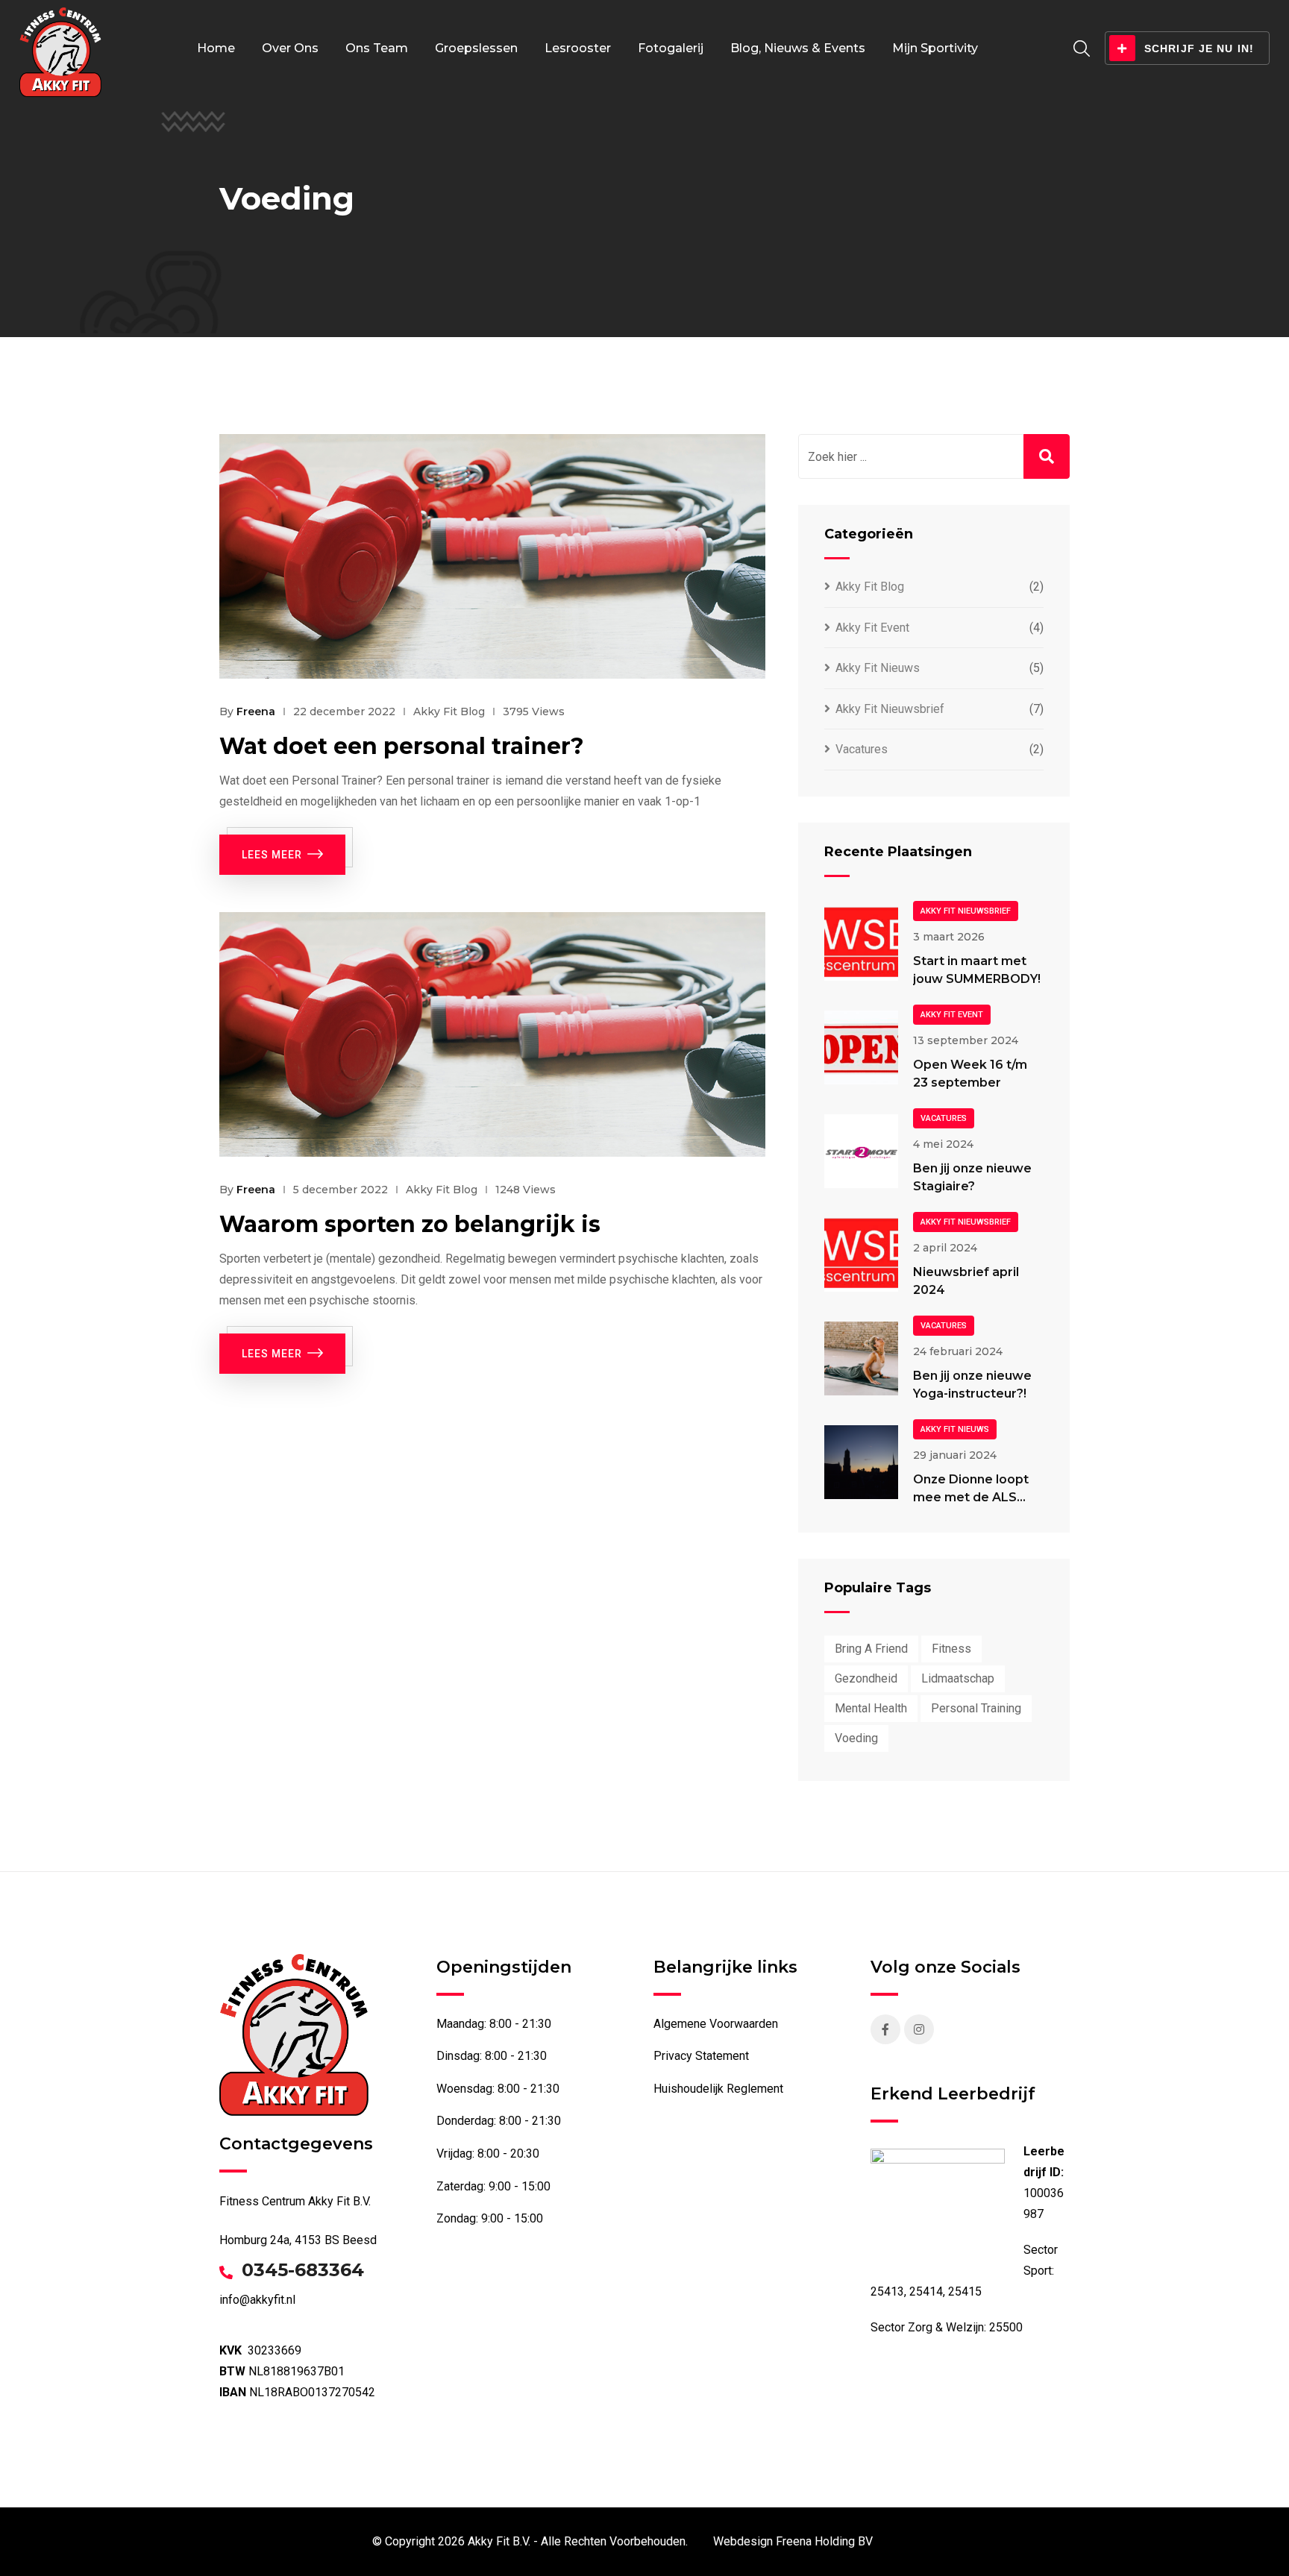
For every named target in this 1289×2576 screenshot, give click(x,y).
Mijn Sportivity (935, 48)
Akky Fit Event (872, 628)
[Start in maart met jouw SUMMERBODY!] (861, 944)
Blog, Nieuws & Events (798, 48)
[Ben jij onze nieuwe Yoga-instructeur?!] (861, 1358)
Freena (256, 711)
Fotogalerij (671, 48)
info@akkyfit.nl (257, 2300)
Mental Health (871, 1708)
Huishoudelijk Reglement (718, 2089)
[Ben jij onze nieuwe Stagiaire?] (861, 1151)
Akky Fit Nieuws (878, 668)
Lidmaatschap (958, 1678)
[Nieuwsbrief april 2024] (861, 1255)
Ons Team (377, 48)
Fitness (951, 1649)
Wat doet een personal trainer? (402, 746)
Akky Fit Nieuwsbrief (890, 709)
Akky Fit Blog (449, 711)
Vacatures (862, 749)
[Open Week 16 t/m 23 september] (861, 1047)
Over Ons (290, 48)
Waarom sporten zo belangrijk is (410, 1224)
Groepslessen (476, 48)
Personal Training (976, 1708)
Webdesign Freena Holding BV (793, 2541)
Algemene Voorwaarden (716, 2024)
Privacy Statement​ (701, 2056)
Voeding (856, 1738)
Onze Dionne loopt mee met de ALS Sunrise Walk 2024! (972, 1497)
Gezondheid (866, 1678)
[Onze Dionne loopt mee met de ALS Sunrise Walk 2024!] (861, 1462)
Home (216, 48)
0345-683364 (303, 2270)
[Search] (1082, 49)
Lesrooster (578, 48)
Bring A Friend (871, 1649)
